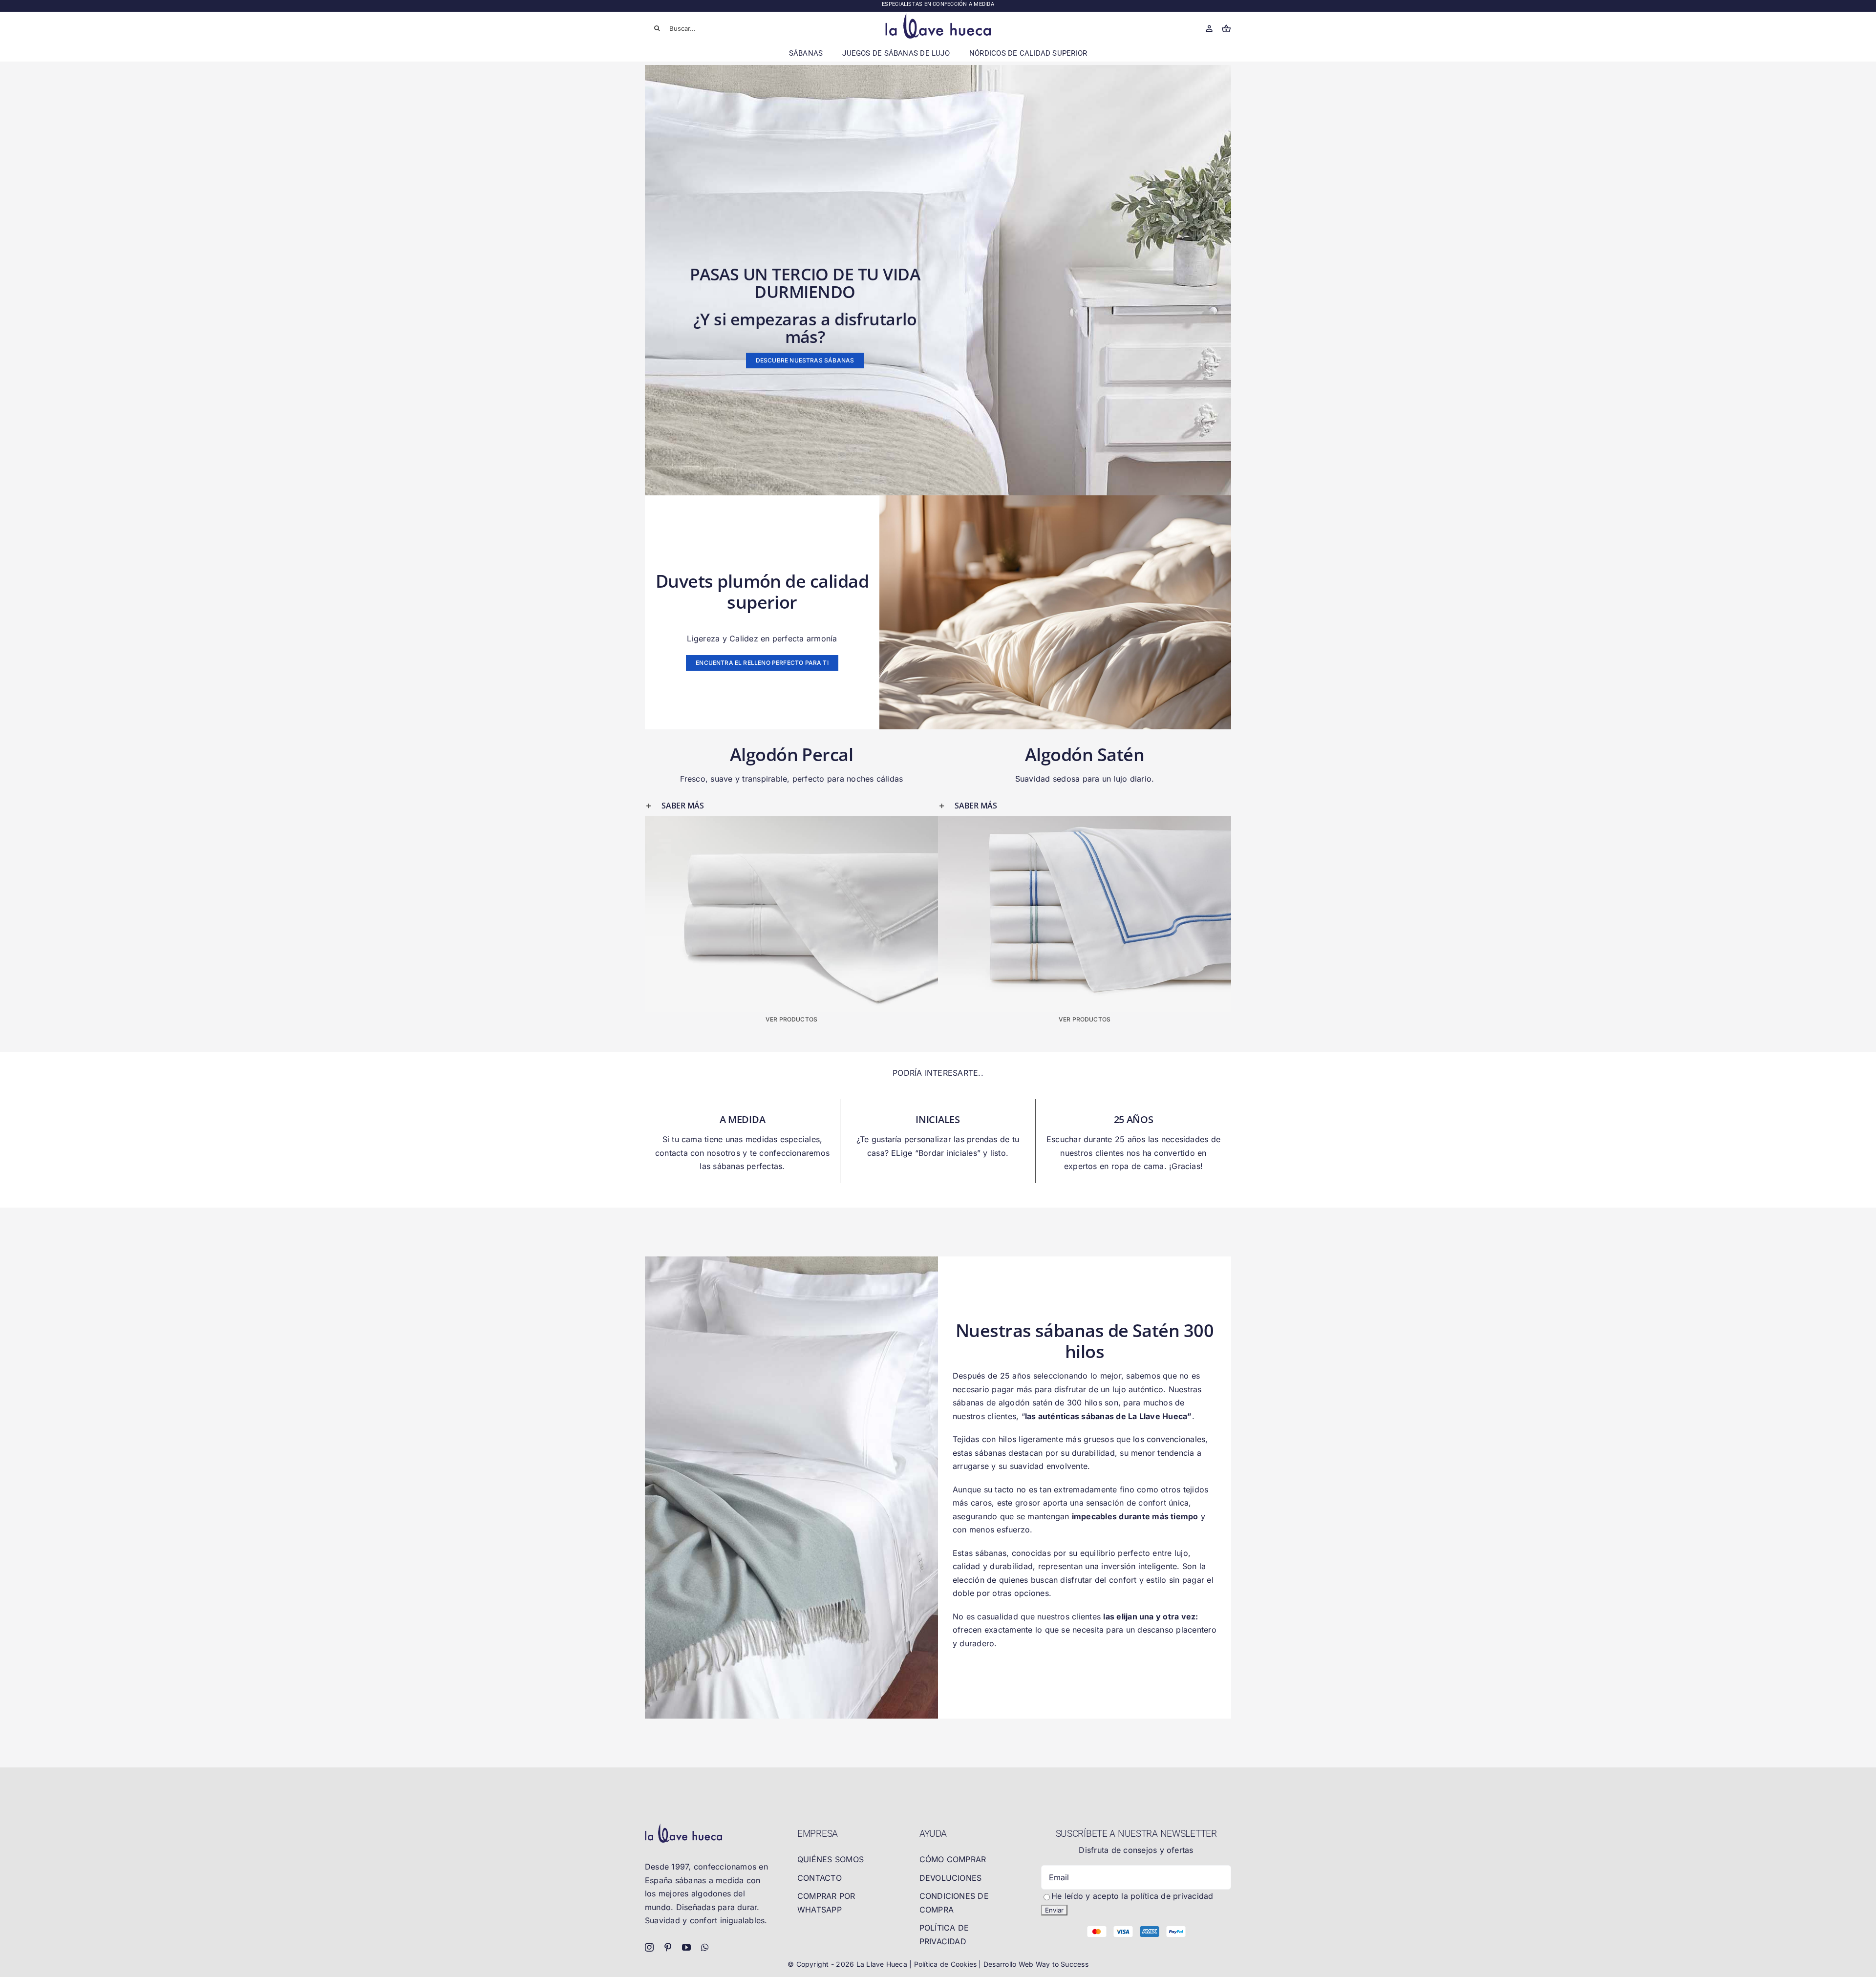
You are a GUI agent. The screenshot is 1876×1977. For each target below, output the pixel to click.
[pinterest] (668, 1947)
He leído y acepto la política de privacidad (1132, 1896)
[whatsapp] (705, 1947)
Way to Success (1062, 1964)
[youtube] (686, 1947)
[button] (791, 806)
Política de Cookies (947, 1964)
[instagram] (649, 1947)
